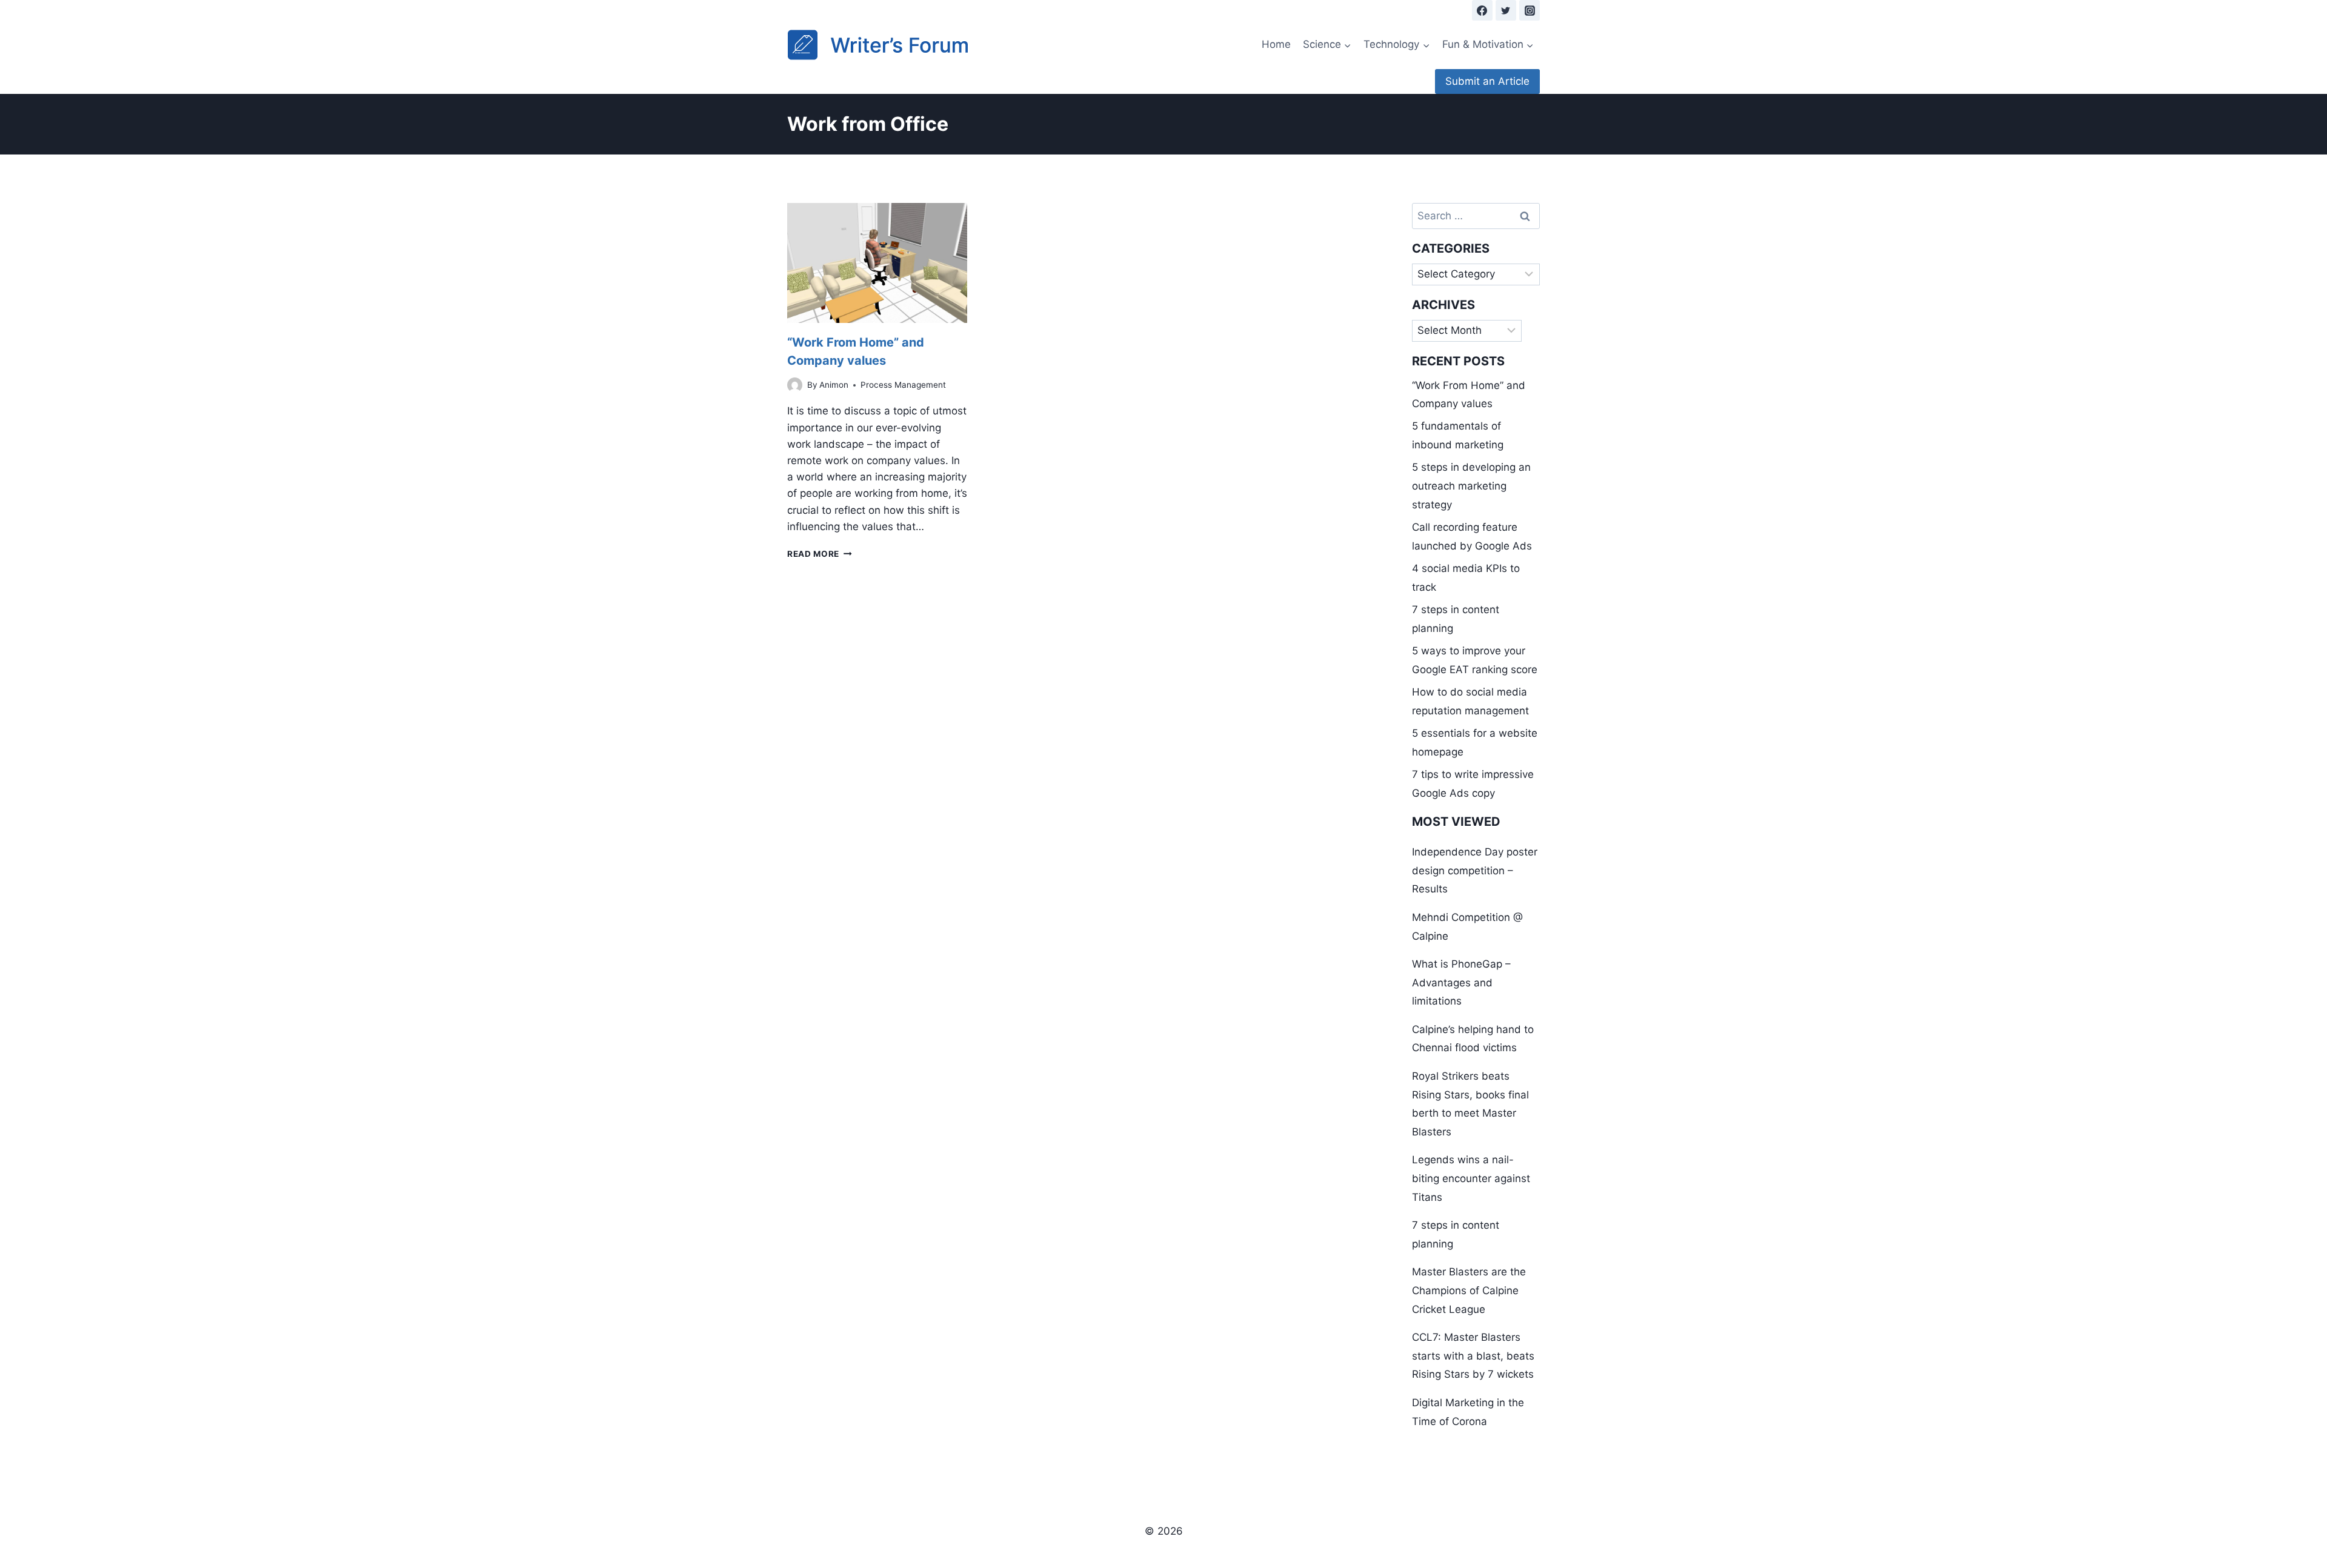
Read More (820, 554)
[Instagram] (1530, 10)
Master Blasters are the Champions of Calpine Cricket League (1469, 1290)
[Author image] (795, 385)
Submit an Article (1487, 81)
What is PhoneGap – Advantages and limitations (1461, 982)
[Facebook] (1482, 10)
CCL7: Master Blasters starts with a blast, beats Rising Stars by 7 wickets (1473, 1356)
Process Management (903, 385)
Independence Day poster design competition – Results (1475, 870)
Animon (834, 385)
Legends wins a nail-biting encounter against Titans (1471, 1178)
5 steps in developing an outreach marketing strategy (1471, 486)
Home (1276, 44)
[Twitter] (1506, 10)
